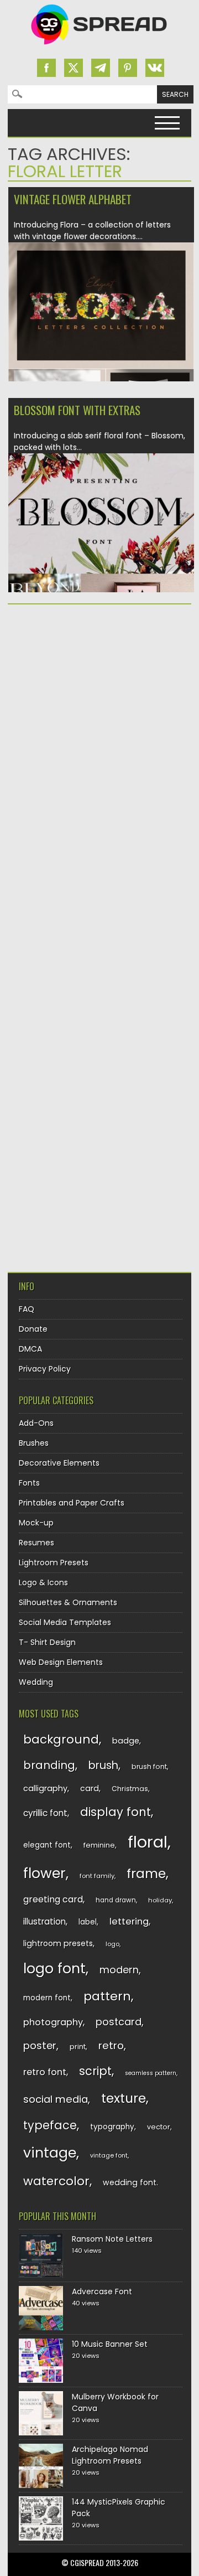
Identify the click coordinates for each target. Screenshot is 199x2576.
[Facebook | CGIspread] (46, 68)
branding (49, 1765)
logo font (54, 1969)
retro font (45, 2072)
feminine (99, 1845)
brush (103, 1765)
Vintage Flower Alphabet (73, 199)
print (78, 2047)
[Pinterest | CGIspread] (128, 68)
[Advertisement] (99, 721)
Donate (33, 1329)
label (88, 1922)
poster (40, 2045)
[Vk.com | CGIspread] (155, 68)
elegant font (47, 1845)
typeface (50, 2125)
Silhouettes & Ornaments (68, 1602)
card (90, 1788)
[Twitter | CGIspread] (74, 68)
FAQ (27, 1309)
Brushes (34, 1443)
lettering (129, 1921)
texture (124, 2098)
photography (53, 2022)
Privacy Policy (45, 1369)
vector (159, 2127)
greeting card (53, 1899)
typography (112, 2127)
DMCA (30, 1349)
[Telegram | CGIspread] (101, 68)
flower (44, 1873)
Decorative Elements (59, 1463)
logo (112, 1944)
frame (146, 1873)
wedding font (130, 2182)
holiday (160, 1900)
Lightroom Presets (54, 1563)
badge (126, 1741)
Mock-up (36, 1523)
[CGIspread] (99, 47)
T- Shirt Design (47, 1642)
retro (111, 2045)
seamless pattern (151, 2073)
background (61, 1739)
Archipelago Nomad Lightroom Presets (110, 2455)
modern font (47, 1998)
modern (119, 1970)
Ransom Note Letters (112, 2239)
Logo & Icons (43, 1582)
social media (56, 2099)
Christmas (130, 1789)
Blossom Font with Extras (77, 410)
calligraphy (45, 1788)
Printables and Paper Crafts (72, 1503)
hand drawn (116, 1900)
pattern (107, 1996)
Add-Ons (36, 1423)
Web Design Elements (61, 1662)
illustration (44, 1921)
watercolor (56, 2181)
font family (97, 1876)
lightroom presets (58, 1943)
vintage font (109, 2155)
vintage (50, 2153)
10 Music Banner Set (110, 2344)
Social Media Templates (65, 1622)
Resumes (36, 1543)
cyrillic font (45, 1813)
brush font (149, 1767)
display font (116, 1812)
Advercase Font (102, 2291)
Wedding (36, 1682)
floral (148, 1842)
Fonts (29, 1483)
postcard (119, 2022)
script (95, 2071)
